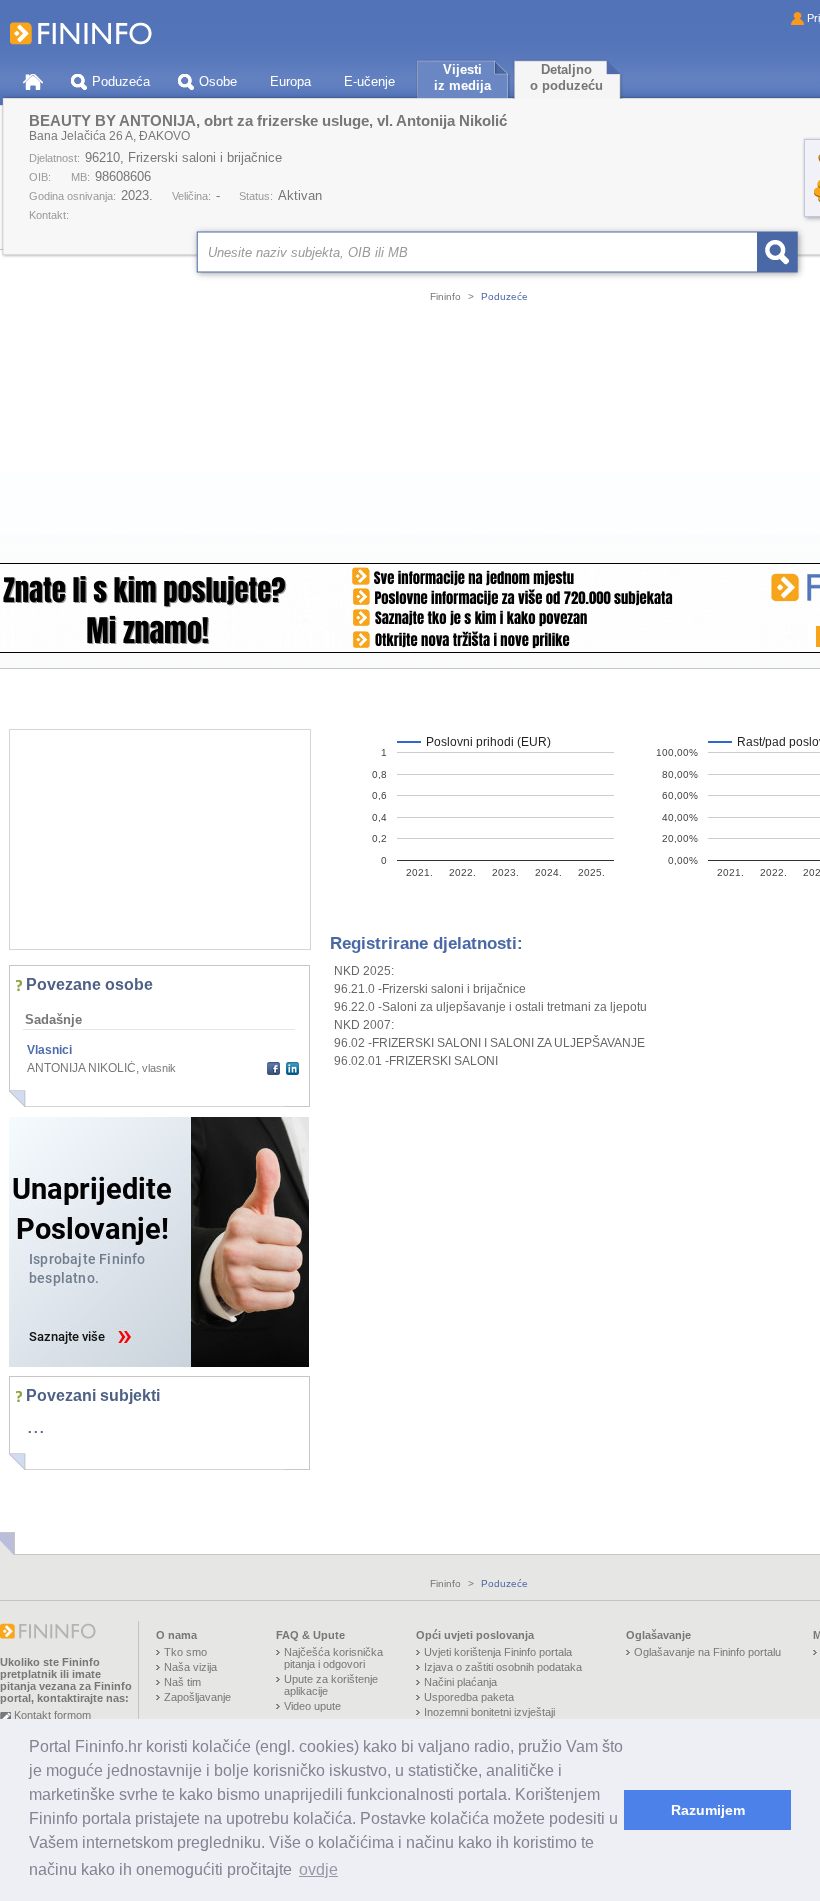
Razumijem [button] (708, 1810)
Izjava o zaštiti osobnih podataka (503, 1667)
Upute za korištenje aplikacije (331, 1685)
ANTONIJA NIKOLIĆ (81, 1068)
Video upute (312, 1706)
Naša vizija (190, 1667)
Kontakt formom (52, 1715)
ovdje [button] (318, 1869)
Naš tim (182, 1682)
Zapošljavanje (197, 1697)
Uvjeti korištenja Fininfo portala (498, 1652)
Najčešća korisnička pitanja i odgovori (333, 1658)
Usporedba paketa (469, 1697)
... (36, 1426)
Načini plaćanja (460, 1682)
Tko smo (185, 1652)
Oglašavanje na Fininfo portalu (707, 1652)
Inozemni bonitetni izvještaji (489, 1712)
